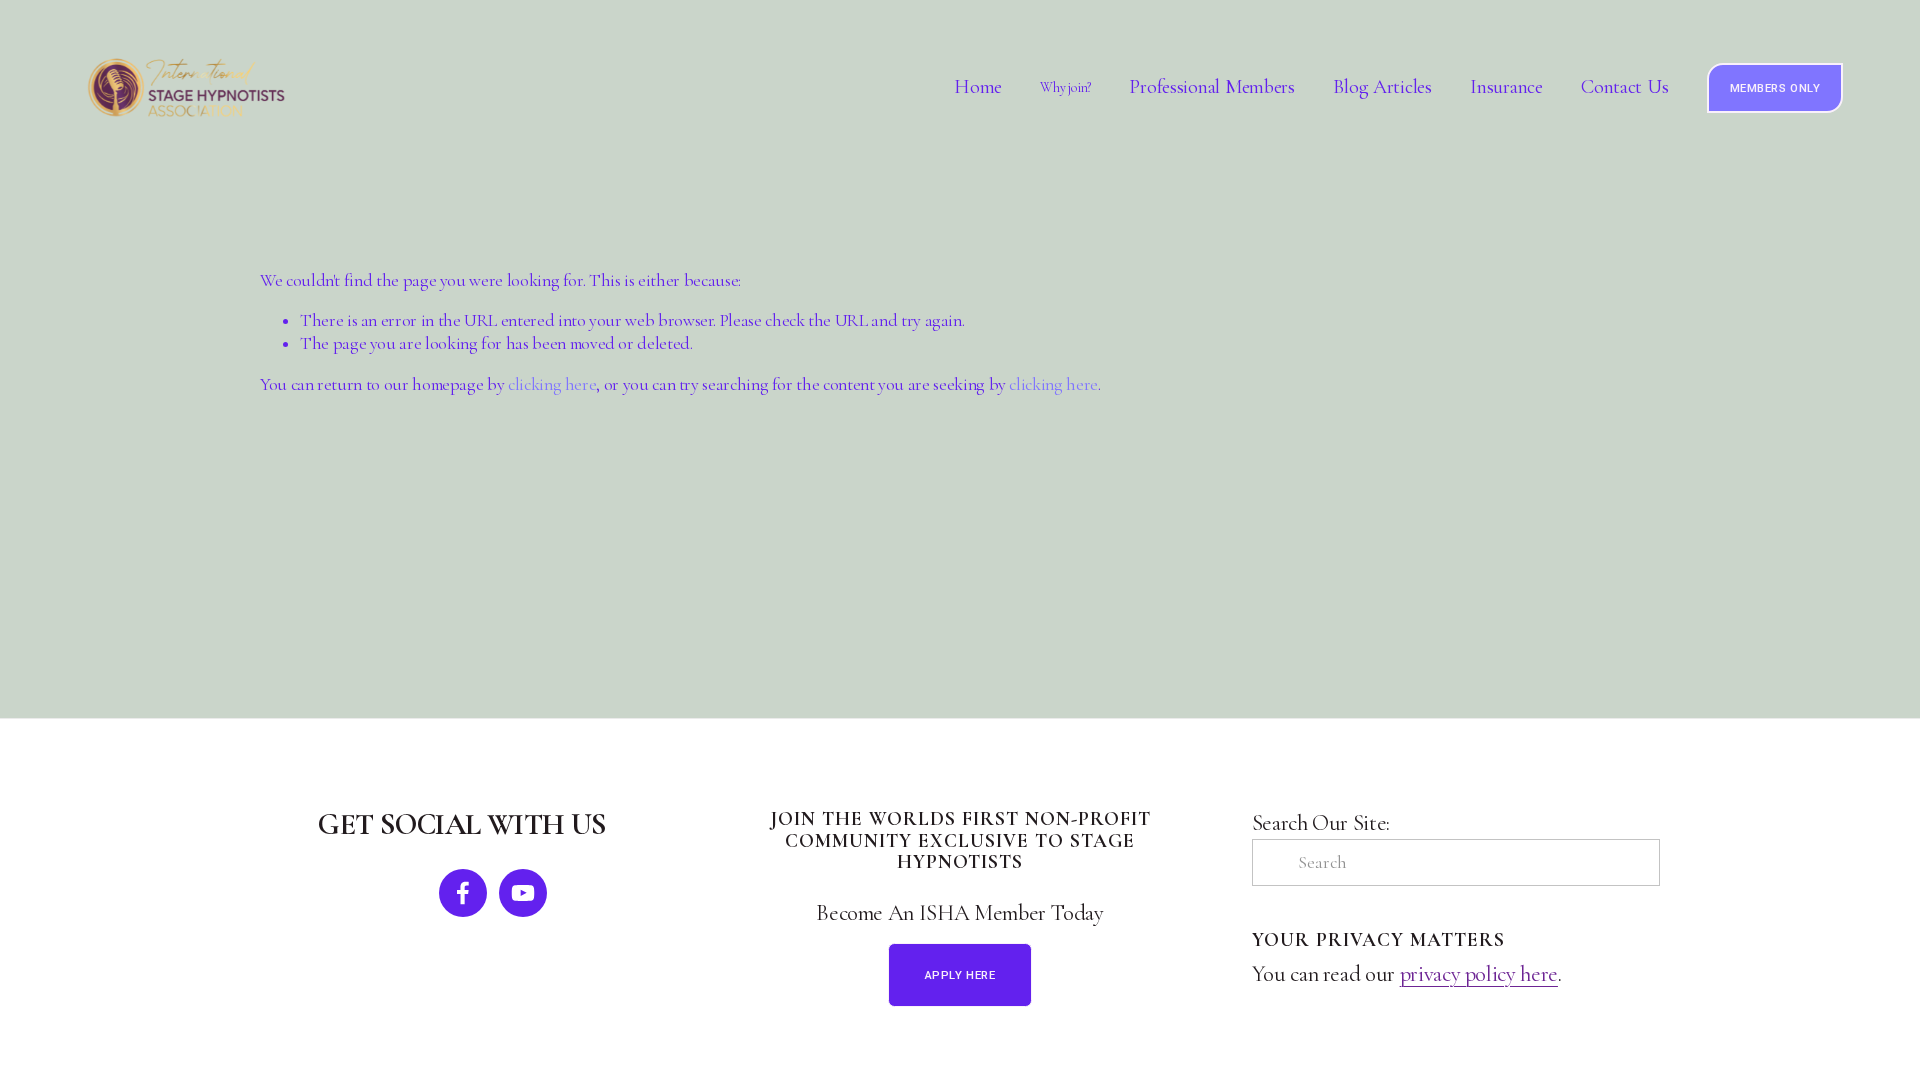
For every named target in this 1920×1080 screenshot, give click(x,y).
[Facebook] (463, 893)
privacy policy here (1479, 974)
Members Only (1775, 88)
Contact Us (1624, 88)
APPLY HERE (960, 975)
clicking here (552, 384)
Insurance (1506, 88)
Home (978, 88)
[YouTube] (523, 893)
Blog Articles (1382, 88)
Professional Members (1212, 88)
